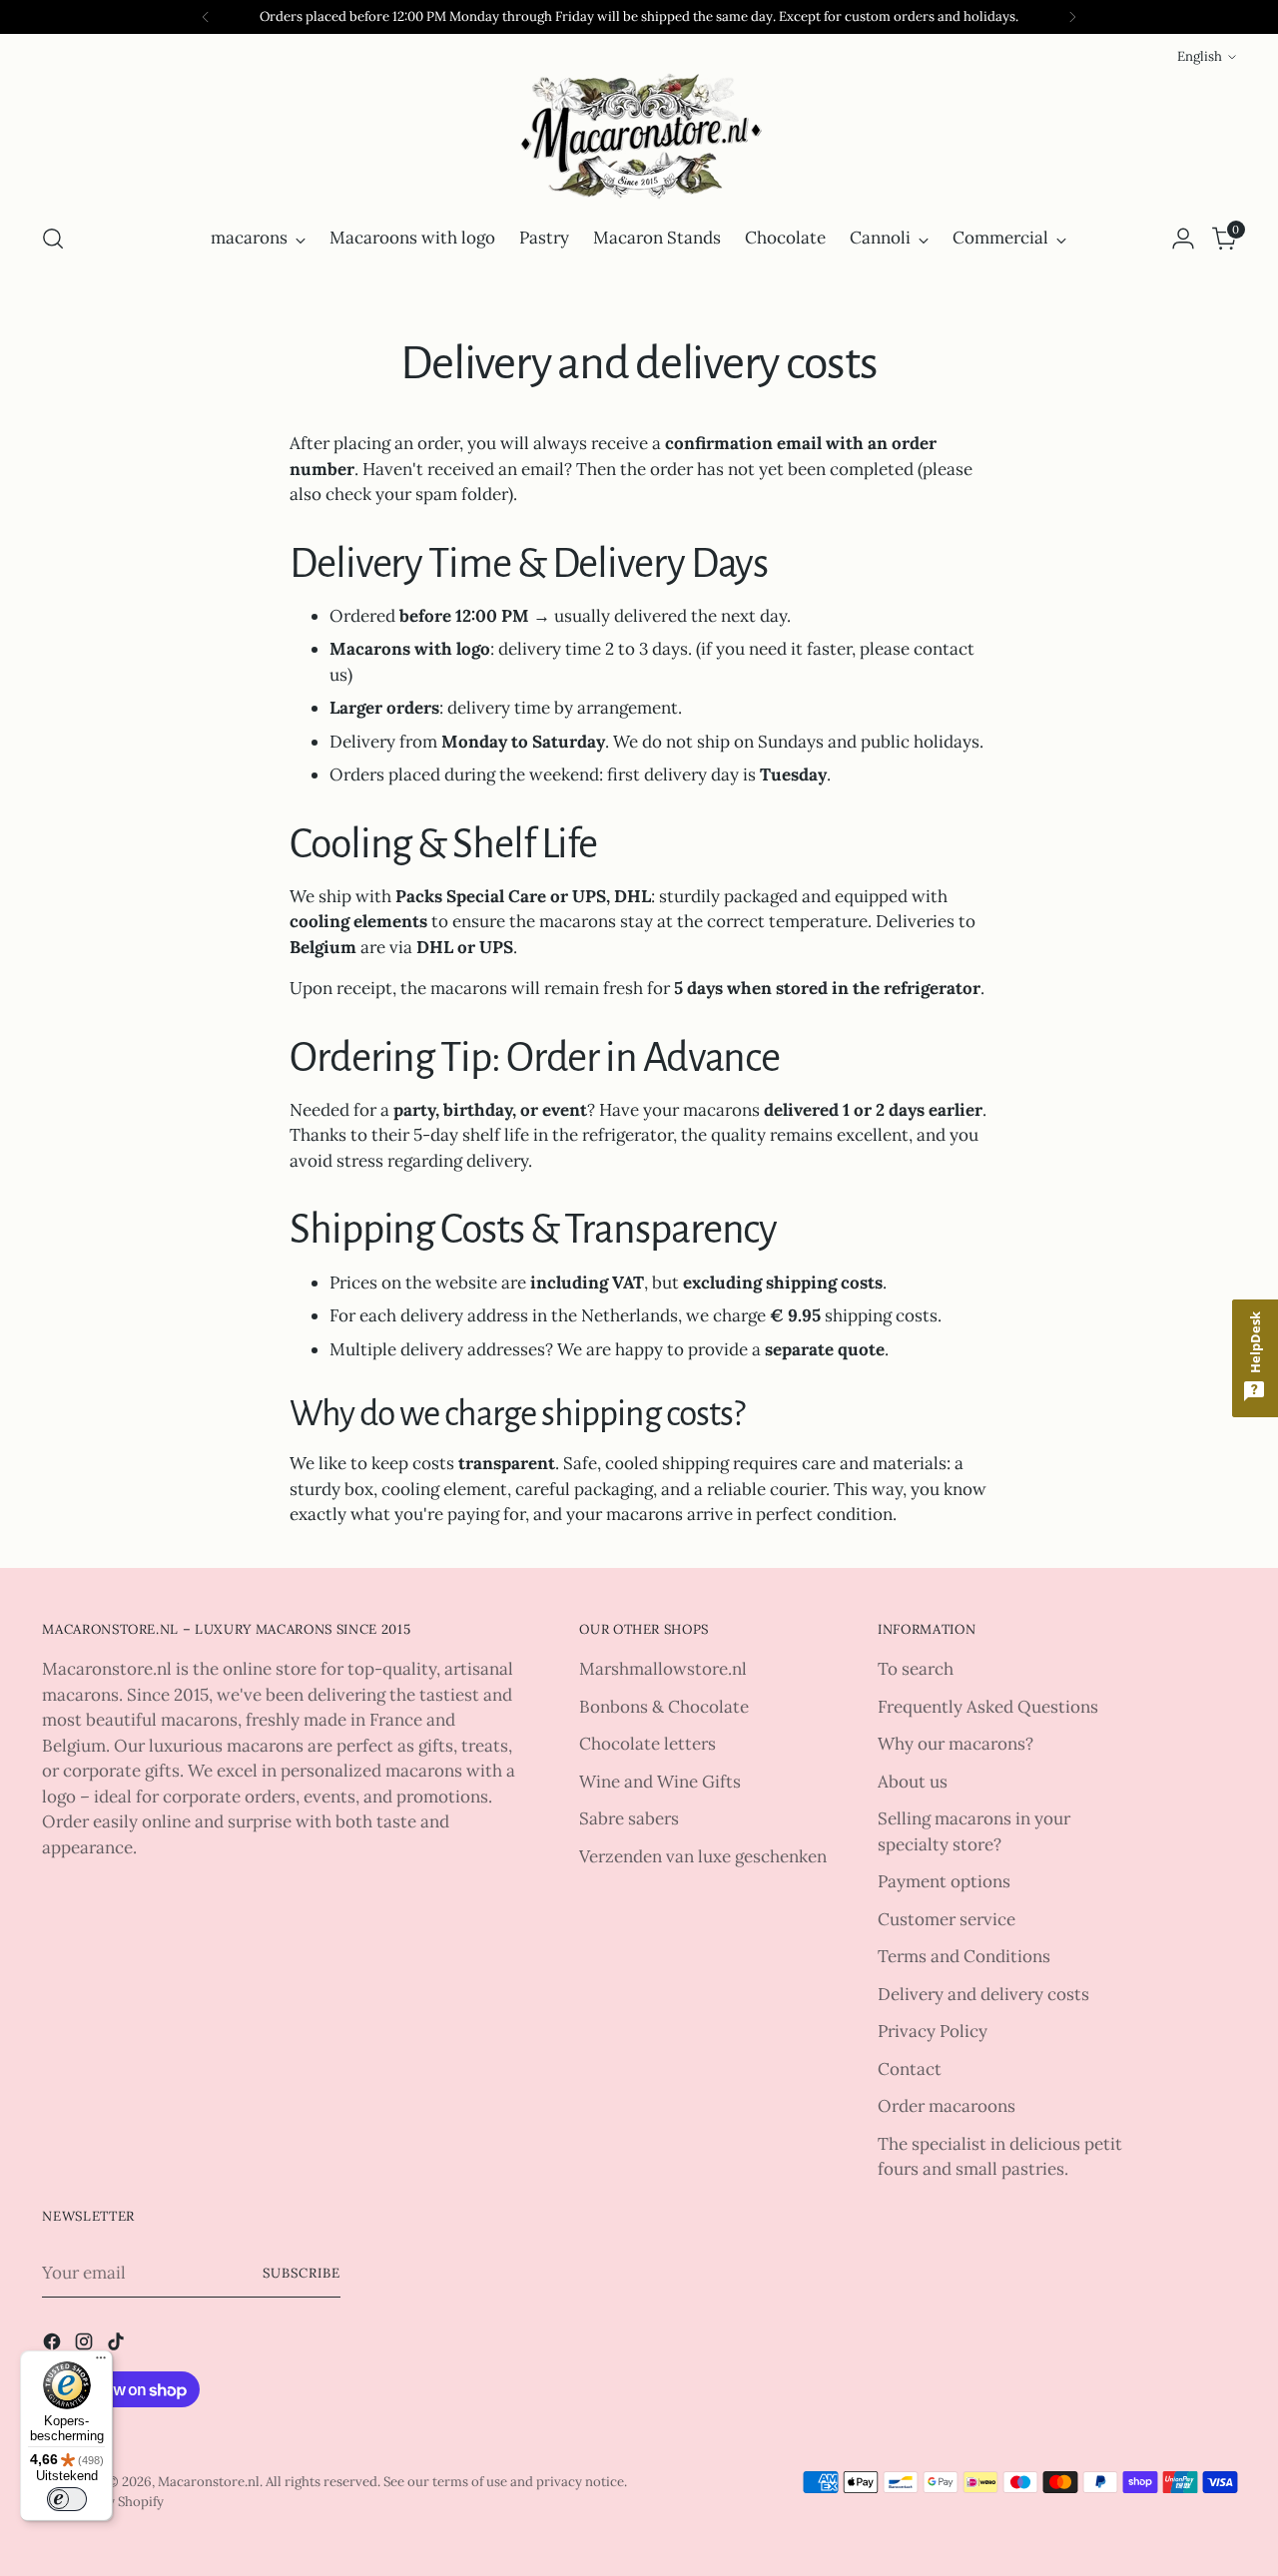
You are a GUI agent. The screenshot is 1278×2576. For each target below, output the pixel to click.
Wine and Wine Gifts (660, 1782)
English (1200, 56)
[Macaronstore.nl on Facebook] (54, 2345)
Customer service (947, 1919)
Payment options (944, 1881)
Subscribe (302, 2273)
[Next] (1072, 17)
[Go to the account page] (1183, 239)
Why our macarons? (956, 1744)
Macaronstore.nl (209, 2482)
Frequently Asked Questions (988, 1707)
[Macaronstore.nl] (639, 137)
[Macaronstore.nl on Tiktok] (118, 2345)
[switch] (67, 2499)
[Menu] (101, 2362)
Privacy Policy (933, 2031)
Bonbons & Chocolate (664, 1707)
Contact (910, 2069)
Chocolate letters (647, 1744)
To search (916, 1669)
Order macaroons (947, 2106)
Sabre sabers (629, 1818)
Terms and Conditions (964, 1956)
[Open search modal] (53, 239)
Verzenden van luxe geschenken (703, 1856)
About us (913, 1782)
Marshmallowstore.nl (663, 1669)
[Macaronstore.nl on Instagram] (86, 2345)
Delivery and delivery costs (983, 1994)
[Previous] (206, 17)
